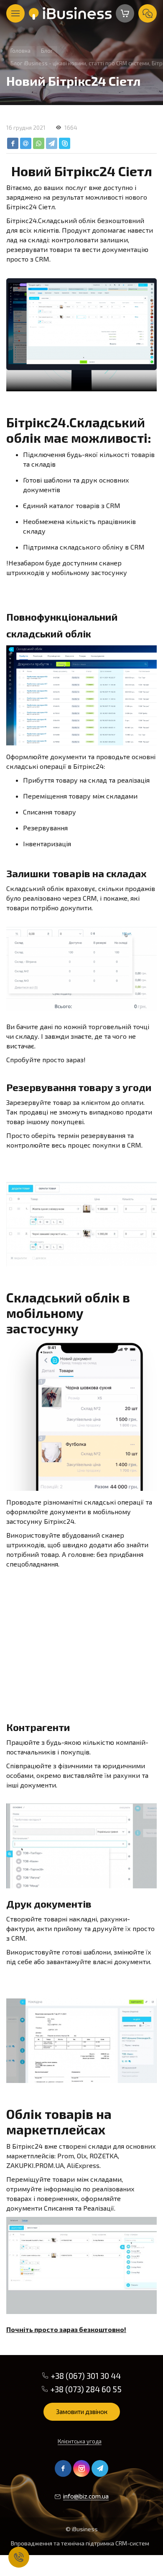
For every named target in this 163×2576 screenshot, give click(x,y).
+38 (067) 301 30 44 (86, 2376)
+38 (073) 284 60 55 (86, 2389)
